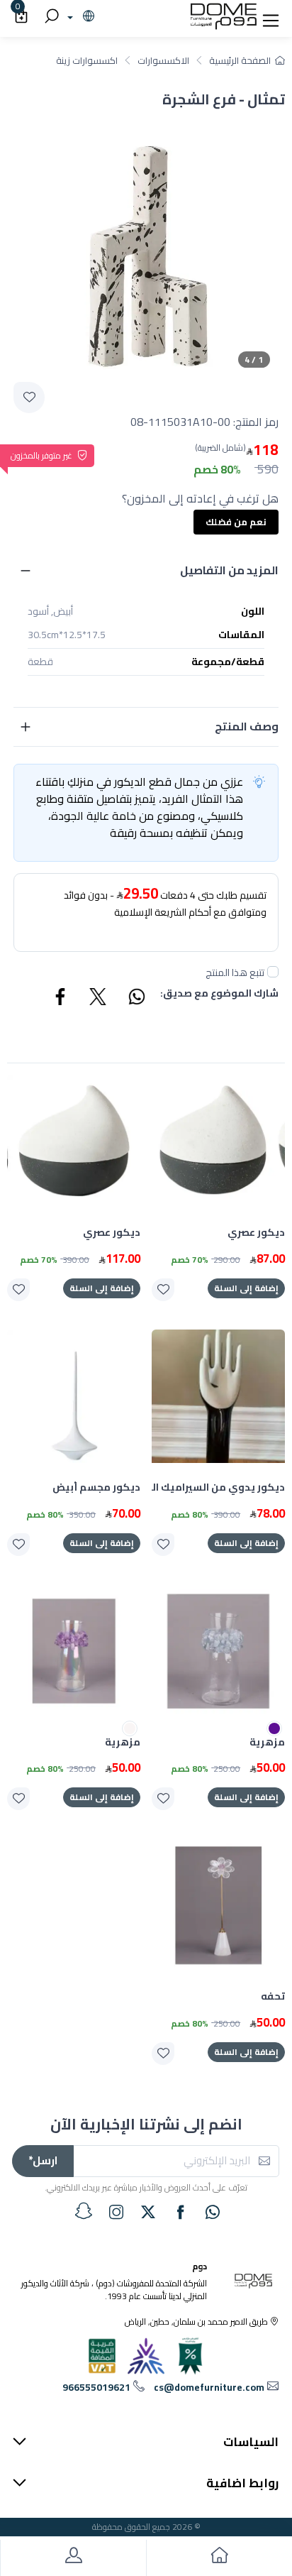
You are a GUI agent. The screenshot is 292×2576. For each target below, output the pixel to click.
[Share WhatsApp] (136, 999)
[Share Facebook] (61, 999)
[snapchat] (84, 2211)
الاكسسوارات (163, 60)
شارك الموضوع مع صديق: (219, 994)
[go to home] (219, 2558)
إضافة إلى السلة (246, 1288)
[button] (271, 17)
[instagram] (116, 2212)
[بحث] (50, 17)
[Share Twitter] (99, 999)
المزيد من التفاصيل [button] (229, 570)
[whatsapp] (213, 2212)
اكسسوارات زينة (87, 60)
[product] (218, 1141)
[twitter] (148, 2212)
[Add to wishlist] (29, 398)
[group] (146, 243)
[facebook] (181, 2212)
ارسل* (43, 2160)
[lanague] (79, 17)
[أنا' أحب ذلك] (163, 1290)
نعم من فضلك (236, 522)
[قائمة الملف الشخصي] (73, 2558)
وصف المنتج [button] (247, 726)
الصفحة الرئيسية (240, 60)
